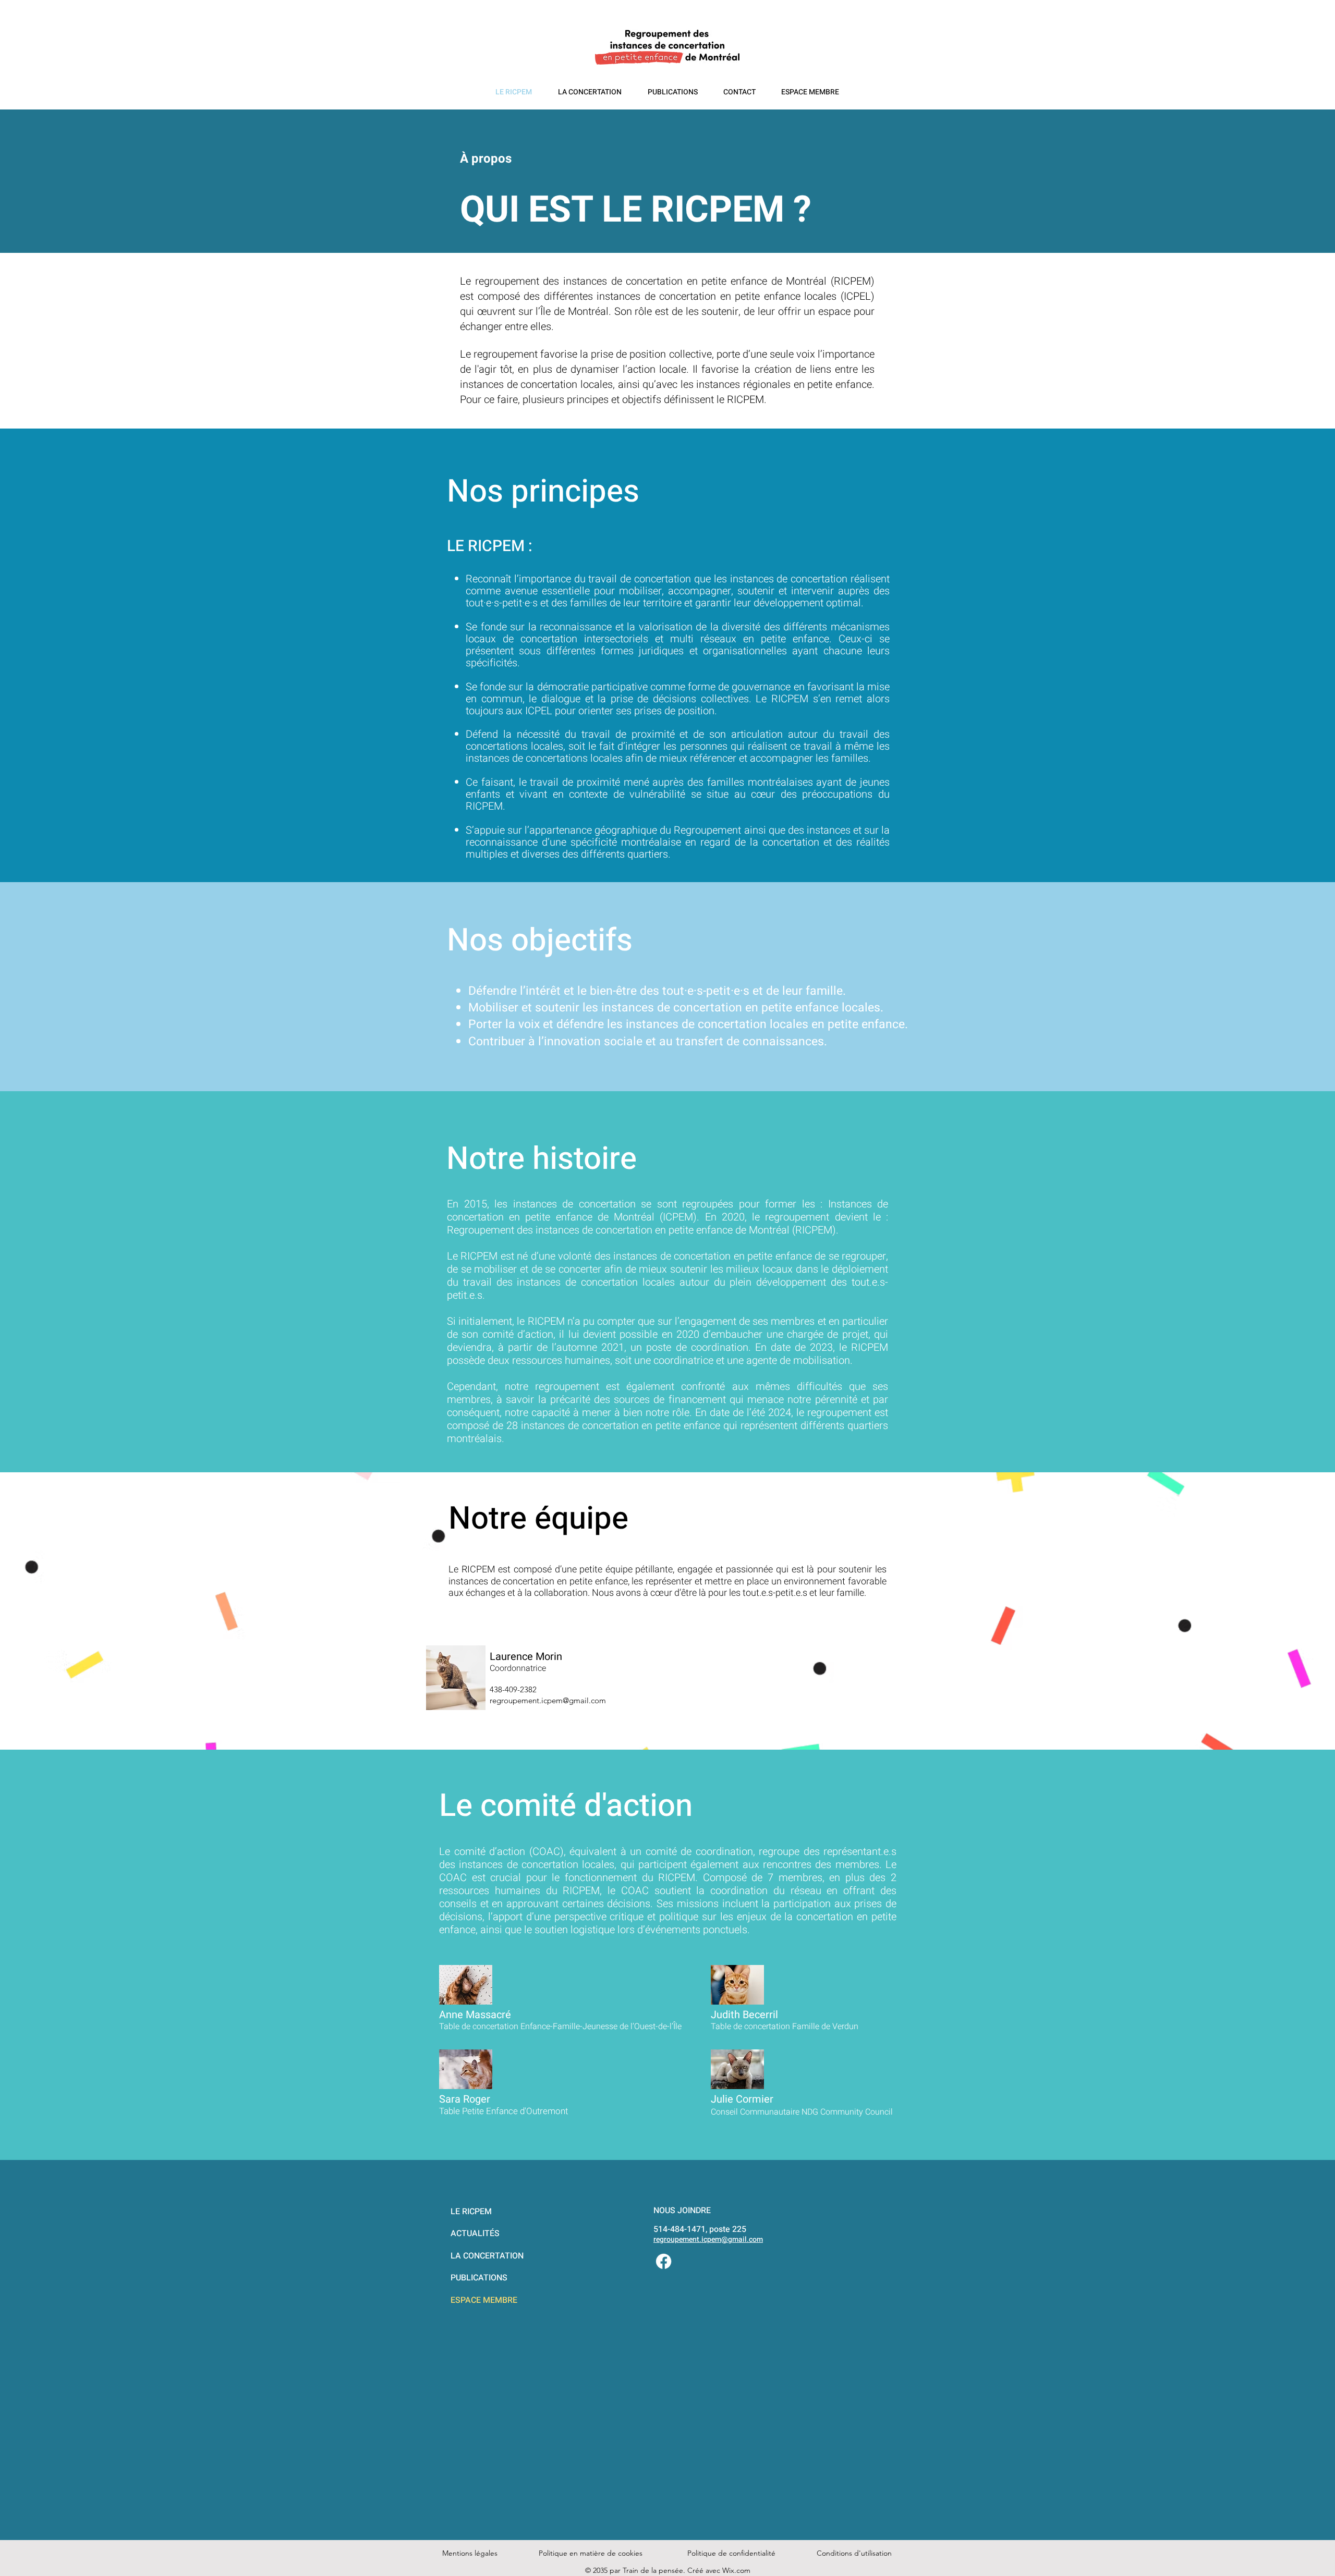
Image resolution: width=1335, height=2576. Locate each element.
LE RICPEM (471, 2212)
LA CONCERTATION (487, 2256)
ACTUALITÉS (475, 2233)
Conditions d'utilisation (854, 2553)
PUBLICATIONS (479, 2278)
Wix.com (736, 2570)
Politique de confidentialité (731, 2553)
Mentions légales (470, 2553)
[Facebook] (664, 2261)
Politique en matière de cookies (592, 2553)
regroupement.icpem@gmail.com (708, 2239)
